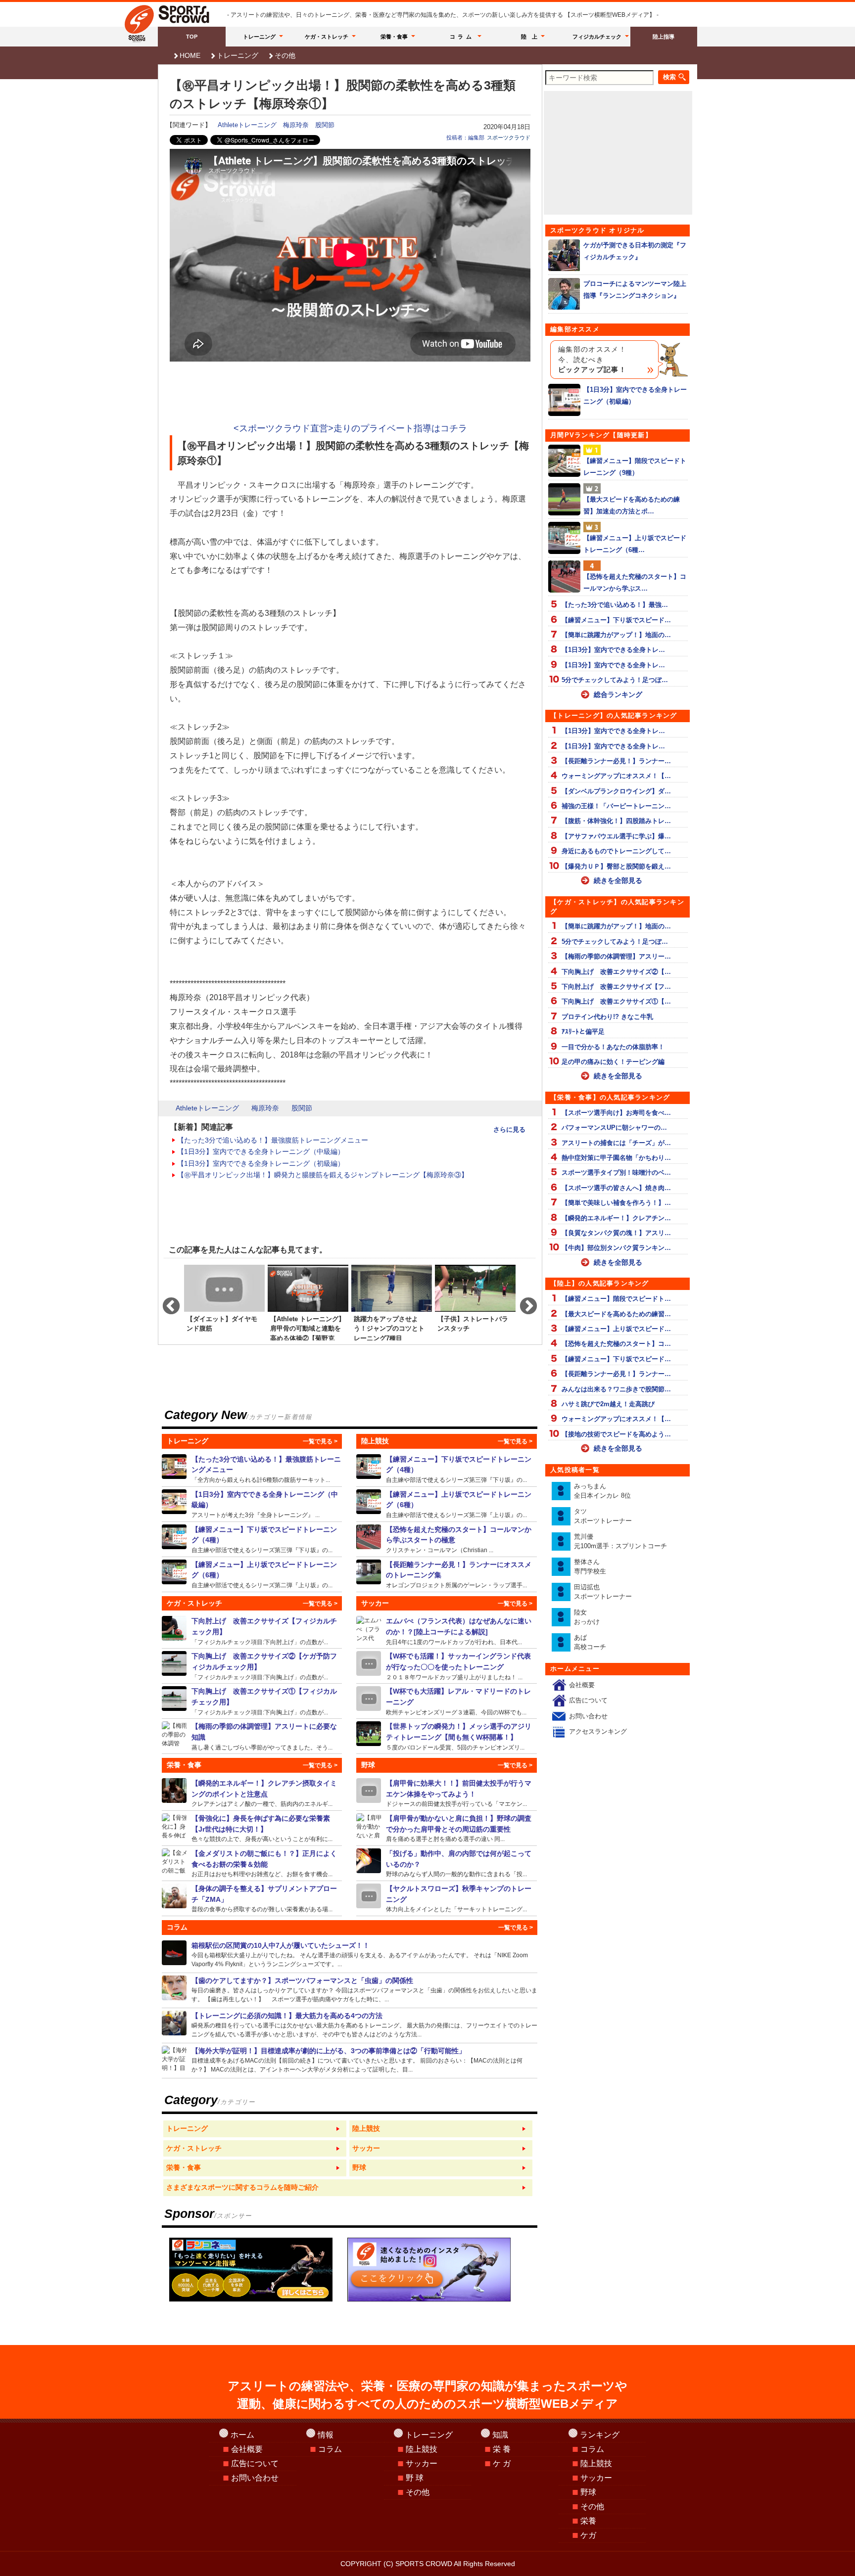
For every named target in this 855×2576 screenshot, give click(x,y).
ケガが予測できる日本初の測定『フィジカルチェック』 (635, 251)
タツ (603, 1516)
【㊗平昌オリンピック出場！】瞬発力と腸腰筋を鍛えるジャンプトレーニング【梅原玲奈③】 (323, 1175)
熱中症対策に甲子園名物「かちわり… (616, 1158)
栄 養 (502, 2449)
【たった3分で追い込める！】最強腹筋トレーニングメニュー (273, 1140)
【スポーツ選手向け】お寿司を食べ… (616, 1113)
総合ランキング (618, 694)
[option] (224, 1302)
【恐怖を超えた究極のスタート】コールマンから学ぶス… (635, 582)
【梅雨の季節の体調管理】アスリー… (616, 956)
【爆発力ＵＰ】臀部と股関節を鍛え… (616, 866)
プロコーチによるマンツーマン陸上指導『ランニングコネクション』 (635, 289)
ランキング (600, 2435)
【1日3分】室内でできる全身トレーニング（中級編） (261, 1151)
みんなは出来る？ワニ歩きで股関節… (616, 1389)
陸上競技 (422, 2449)
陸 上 (529, 37)
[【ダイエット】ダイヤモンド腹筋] (224, 1302)
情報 (326, 2435)
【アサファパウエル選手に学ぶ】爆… (616, 836)
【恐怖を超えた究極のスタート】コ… (616, 1344)
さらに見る (509, 1129)
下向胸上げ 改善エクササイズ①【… (616, 1001)
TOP (192, 37)
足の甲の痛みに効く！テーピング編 (613, 1062)
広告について (588, 1700)
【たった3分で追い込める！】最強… (615, 605)
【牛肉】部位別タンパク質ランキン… (616, 1248)
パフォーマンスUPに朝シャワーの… (614, 1127)
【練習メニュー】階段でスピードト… (616, 1299)
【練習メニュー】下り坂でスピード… (616, 620)
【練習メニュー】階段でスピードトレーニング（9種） (635, 466)
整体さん (590, 1567)
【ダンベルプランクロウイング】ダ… (616, 791)
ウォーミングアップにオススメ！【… (616, 776)
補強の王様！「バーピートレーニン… (616, 806)
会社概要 (582, 1685)
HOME (190, 55)
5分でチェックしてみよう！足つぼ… (615, 680)
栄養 (588, 2521)
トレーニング (259, 37)
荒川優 (620, 1541)
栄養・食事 (394, 37)
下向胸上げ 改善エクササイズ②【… (616, 972)
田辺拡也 (603, 1592)
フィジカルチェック (597, 37)
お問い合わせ (588, 1716)
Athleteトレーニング (247, 125)
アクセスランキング (598, 1731)
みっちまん (602, 1491)
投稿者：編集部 (465, 138)
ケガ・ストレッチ (327, 37)
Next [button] (523, 1302)
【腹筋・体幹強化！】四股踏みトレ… (616, 821)
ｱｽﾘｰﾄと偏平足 (583, 1032)
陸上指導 (664, 37)
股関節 (325, 125)
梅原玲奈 (296, 125)
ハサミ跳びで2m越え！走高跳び (608, 1404)
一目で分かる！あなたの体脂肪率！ (613, 1047)
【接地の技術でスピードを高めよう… (616, 1434)
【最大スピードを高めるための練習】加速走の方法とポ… (632, 505)
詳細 (252, 1469)
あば (590, 1642)
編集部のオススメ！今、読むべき (592, 360)
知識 (500, 2435)
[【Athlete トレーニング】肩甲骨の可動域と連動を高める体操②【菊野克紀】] (308, 1302)
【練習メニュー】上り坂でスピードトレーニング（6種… (635, 544)
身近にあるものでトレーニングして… (616, 851)
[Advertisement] (350, 393)
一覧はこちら (255, 2129)
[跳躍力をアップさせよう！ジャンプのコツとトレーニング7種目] (392, 1302)
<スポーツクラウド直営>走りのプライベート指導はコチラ (350, 428)
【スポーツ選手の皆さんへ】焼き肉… (616, 1188)
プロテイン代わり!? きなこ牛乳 (607, 1017)
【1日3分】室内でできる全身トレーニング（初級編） (261, 1163)
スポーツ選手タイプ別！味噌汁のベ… (616, 1173)
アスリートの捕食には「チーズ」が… (616, 1143)
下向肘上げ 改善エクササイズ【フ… (616, 987)
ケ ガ (502, 2463)
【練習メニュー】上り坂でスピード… (616, 1329)
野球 (588, 2492)
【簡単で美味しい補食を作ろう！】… (616, 1203)
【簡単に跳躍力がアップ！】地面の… (616, 635)
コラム (462, 37)
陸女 (587, 1617)
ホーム (242, 2435)
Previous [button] (166, 1302)
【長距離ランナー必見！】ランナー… (616, 761)
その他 (285, 55)
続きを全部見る (618, 880)
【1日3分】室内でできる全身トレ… (613, 650)
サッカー (422, 2463)
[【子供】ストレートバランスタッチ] (475, 1302)
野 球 (415, 2478)
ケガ (588, 2535)
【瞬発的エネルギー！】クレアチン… (616, 1218)
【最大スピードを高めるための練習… (616, 1314)
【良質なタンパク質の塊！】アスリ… (616, 1233)
